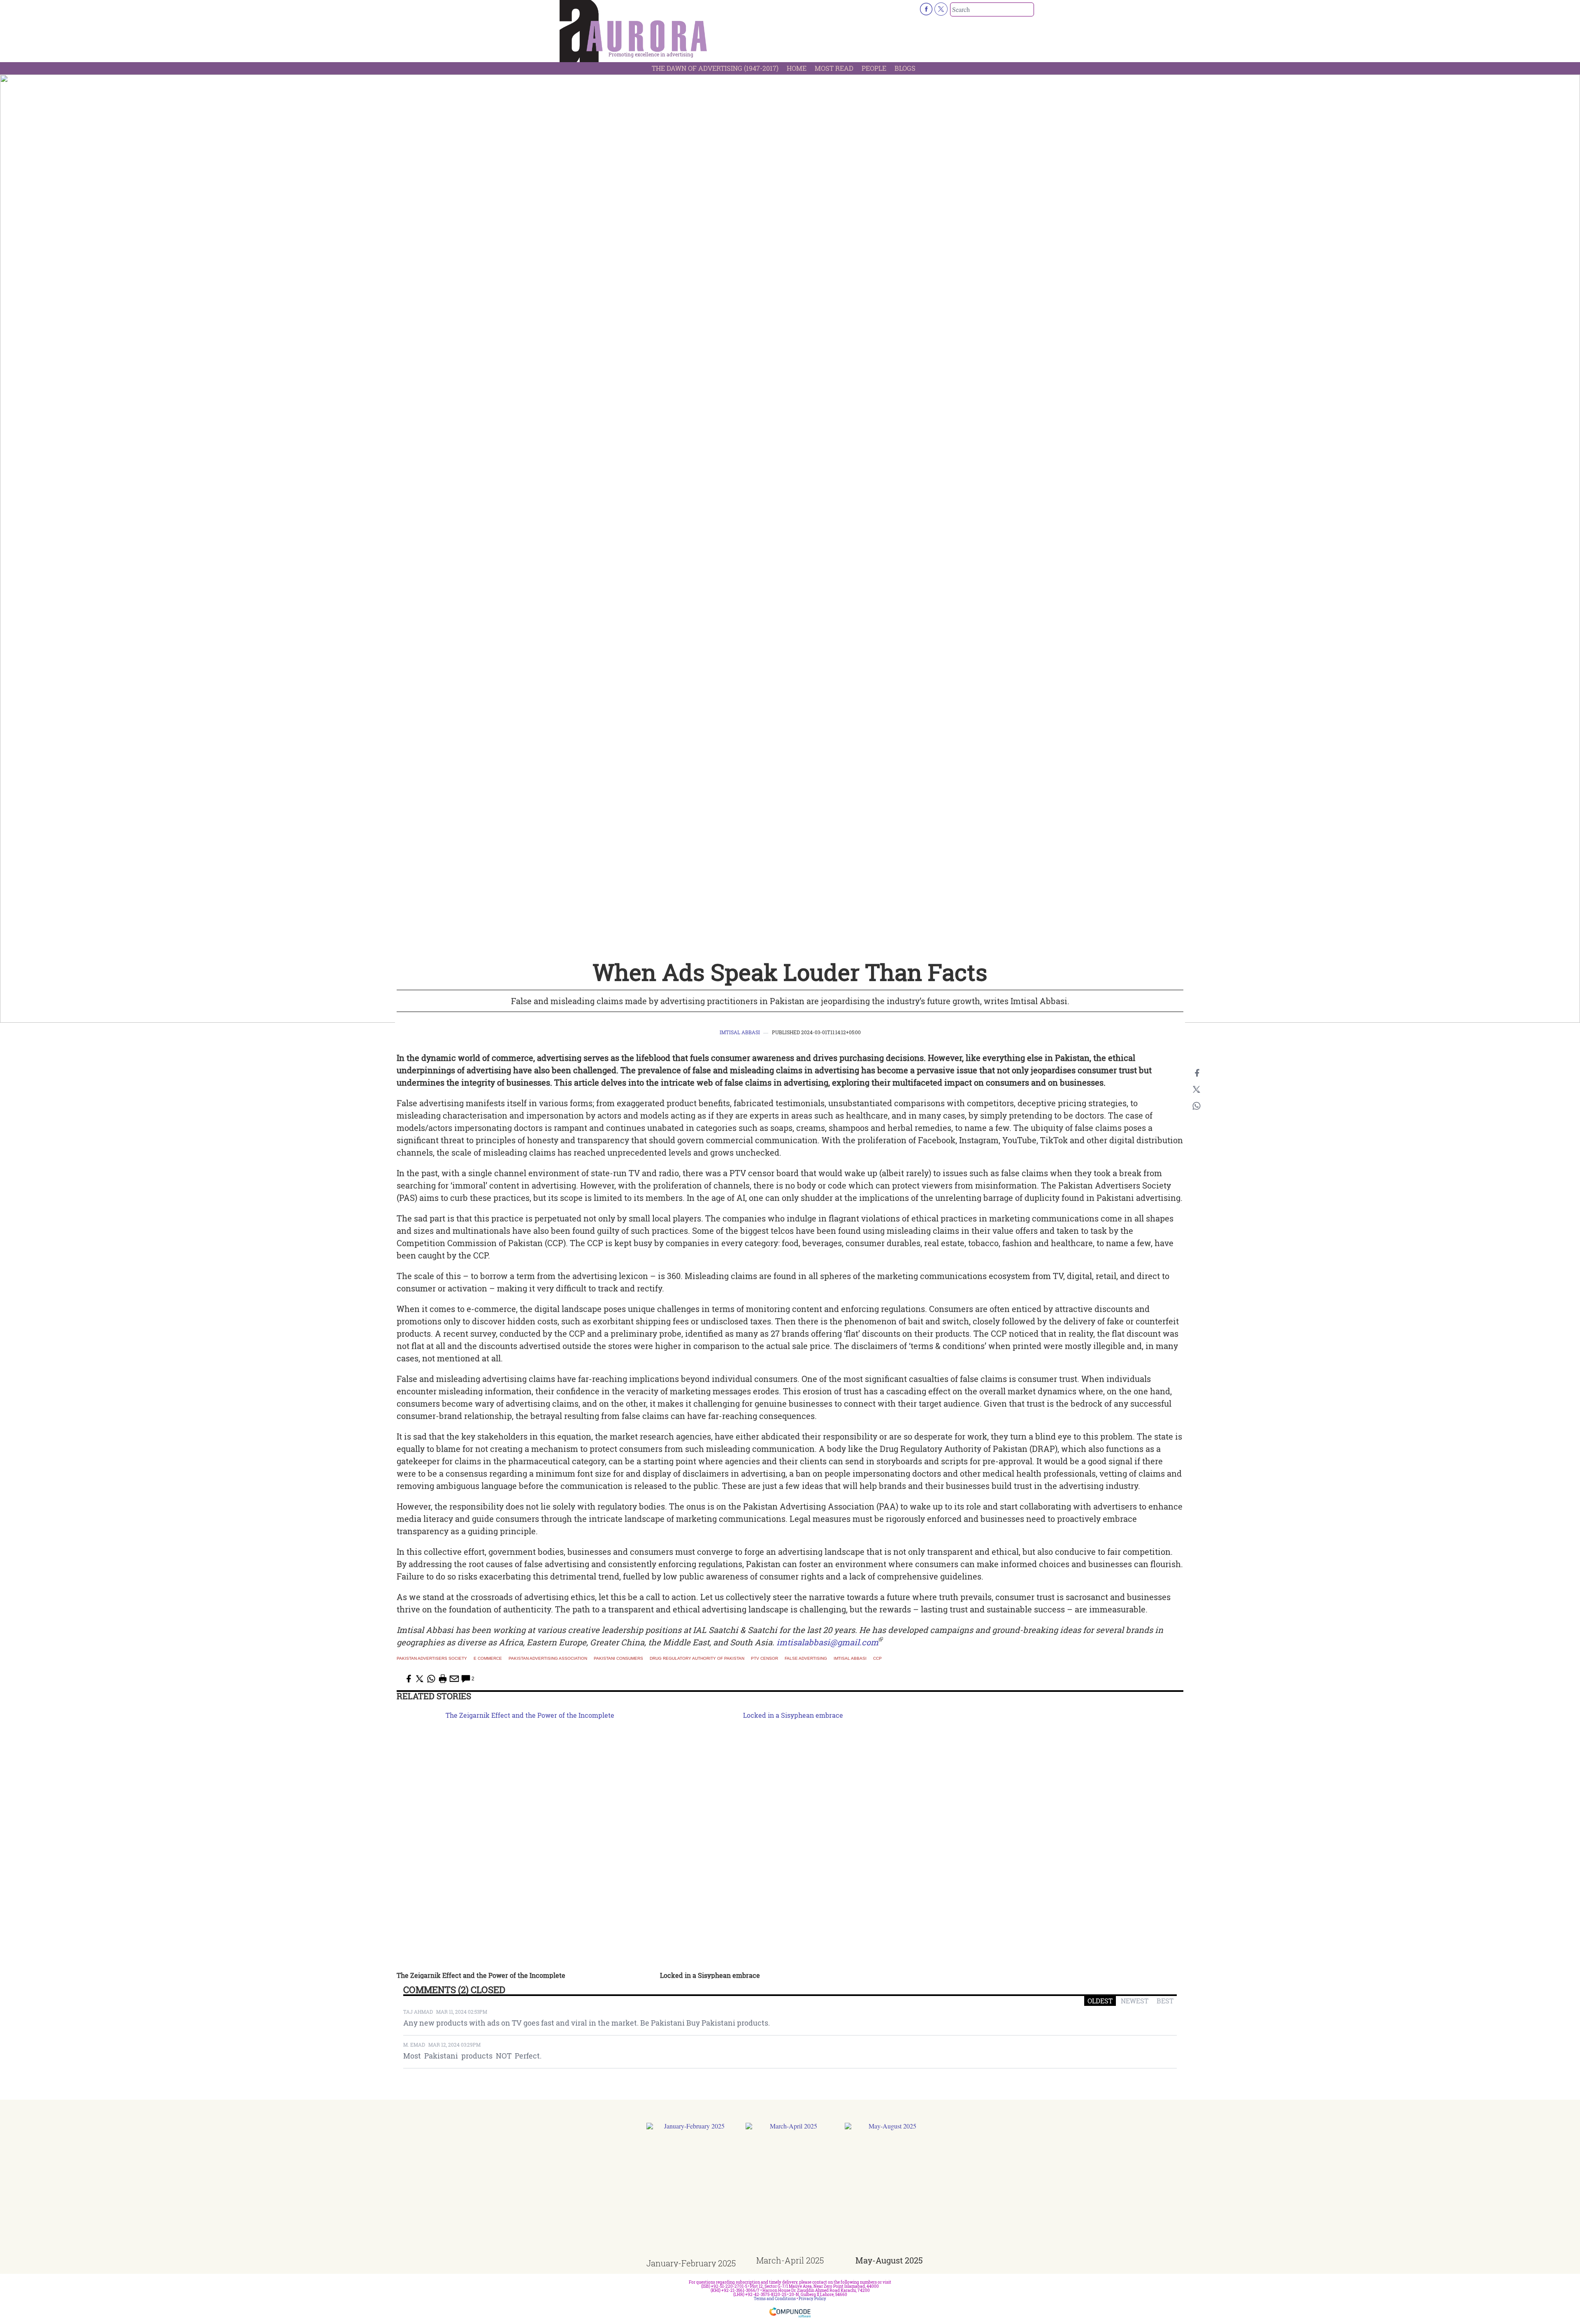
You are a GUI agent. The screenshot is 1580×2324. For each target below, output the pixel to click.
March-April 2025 (790, 2260)
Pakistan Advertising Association (548, 1659)
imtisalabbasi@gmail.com (827, 1642)
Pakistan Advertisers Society (432, 1659)
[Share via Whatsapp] (1197, 1106)
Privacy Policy (812, 2299)
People (874, 68)
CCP (877, 1659)
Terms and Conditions (775, 2299)
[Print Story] (443, 1679)
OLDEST (1100, 2001)
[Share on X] (1197, 1089)
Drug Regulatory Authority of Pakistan (697, 1659)
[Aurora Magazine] (634, 33)
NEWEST (1135, 2001)
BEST (1165, 2001)
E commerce (488, 1659)
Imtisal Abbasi (740, 1032)
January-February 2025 (691, 2263)
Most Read (834, 68)
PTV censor (764, 1659)
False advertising (806, 1659)
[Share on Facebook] (1197, 1073)
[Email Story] (454, 1679)
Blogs (905, 68)
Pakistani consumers (618, 1659)
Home (797, 68)
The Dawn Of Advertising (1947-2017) (715, 68)
